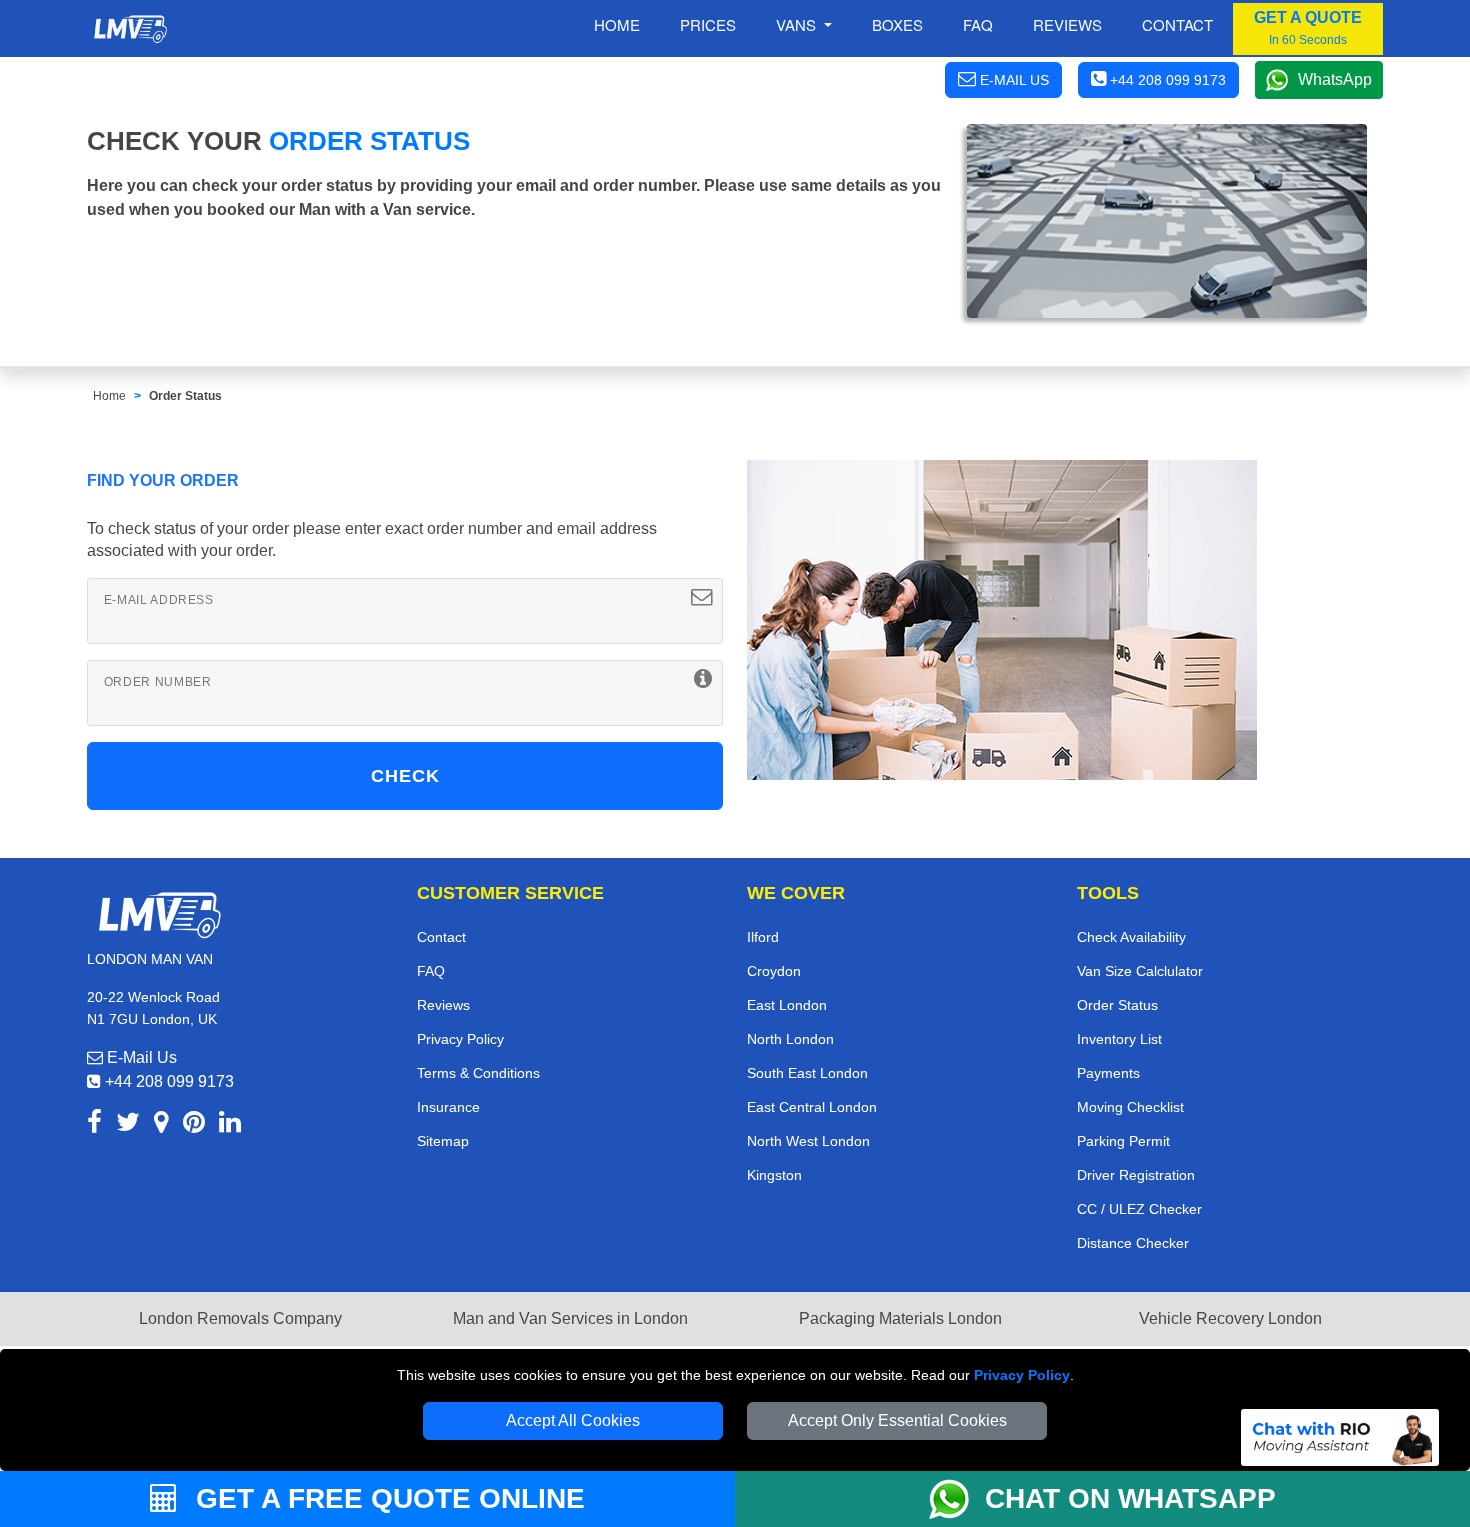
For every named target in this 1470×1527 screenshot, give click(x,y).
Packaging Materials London (900, 1318)
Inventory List (1119, 1039)
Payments (1108, 1073)
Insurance (448, 1107)
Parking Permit (1123, 1141)
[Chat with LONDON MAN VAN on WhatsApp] (957, 1499)
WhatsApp (1335, 79)
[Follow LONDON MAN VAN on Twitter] (128, 1125)
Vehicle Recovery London (1230, 1318)
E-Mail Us (140, 1057)
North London (790, 1039)
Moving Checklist (1130, 1107)
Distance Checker (1133, 1243)
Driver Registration (1136, 1175)
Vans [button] (798, 24)
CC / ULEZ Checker (1139, 1209)
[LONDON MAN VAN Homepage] (130, 29)
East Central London (812, 1107)
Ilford (763, 937)
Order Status (185, 396)
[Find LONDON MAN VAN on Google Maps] (161, 1125)
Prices (708, 24)
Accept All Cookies (573, 1420)
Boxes (897, 24)
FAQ (431, 971)
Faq (978, 24)
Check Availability (1131, 937)
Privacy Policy (1022, 1375)
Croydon (774, 971)
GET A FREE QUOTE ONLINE (386, 1498)
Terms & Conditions (478, 1073)
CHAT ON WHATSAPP (1130, 1498)
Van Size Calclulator (1140, 971)
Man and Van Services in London (570, 1318)
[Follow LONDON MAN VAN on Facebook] (94, 1125)
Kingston (774, 1175)
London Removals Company (240, 1318)
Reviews (1067, 24)
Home (617, 24)
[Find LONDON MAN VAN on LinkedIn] (230, 1125)
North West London (808, 1141)
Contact (1177, 24)
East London (787, 1005)
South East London (807, 1073)
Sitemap (443, 1141)
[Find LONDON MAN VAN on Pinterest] (194, 1125)
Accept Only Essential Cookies (897, 1420)
